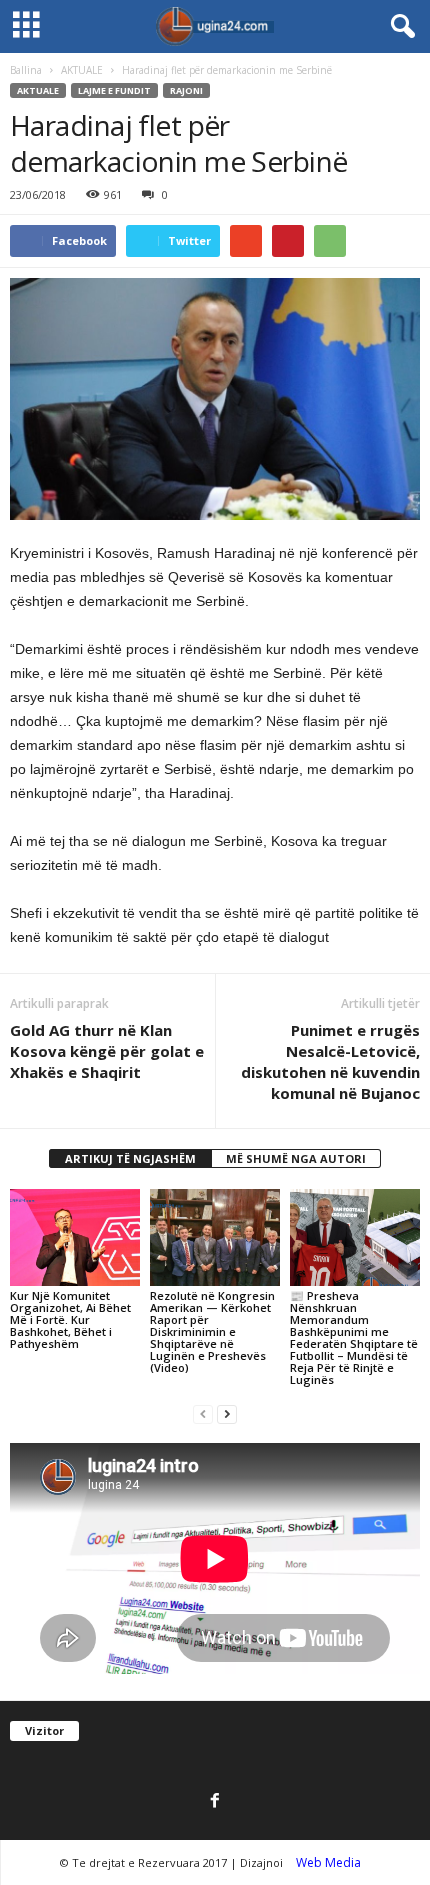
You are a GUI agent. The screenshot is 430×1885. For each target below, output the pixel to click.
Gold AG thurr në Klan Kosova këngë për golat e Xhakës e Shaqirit (107, 1051)
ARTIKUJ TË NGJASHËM (130, 1158)
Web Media (328, 1862)
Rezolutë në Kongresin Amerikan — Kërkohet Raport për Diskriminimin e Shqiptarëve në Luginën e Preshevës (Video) (212, 1331)
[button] (399, 27)
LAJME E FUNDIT (114, 90)
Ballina (26, 70)
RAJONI (186, 90)
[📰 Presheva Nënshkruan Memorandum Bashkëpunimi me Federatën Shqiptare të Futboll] (355, 1237)
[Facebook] (215, 1802)
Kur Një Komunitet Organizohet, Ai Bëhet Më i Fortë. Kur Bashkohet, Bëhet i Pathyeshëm (70, 1319)
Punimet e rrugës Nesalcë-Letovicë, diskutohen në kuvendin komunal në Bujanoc (330, 1061)
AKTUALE (82, 70)
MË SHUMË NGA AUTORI (296, 1158)
